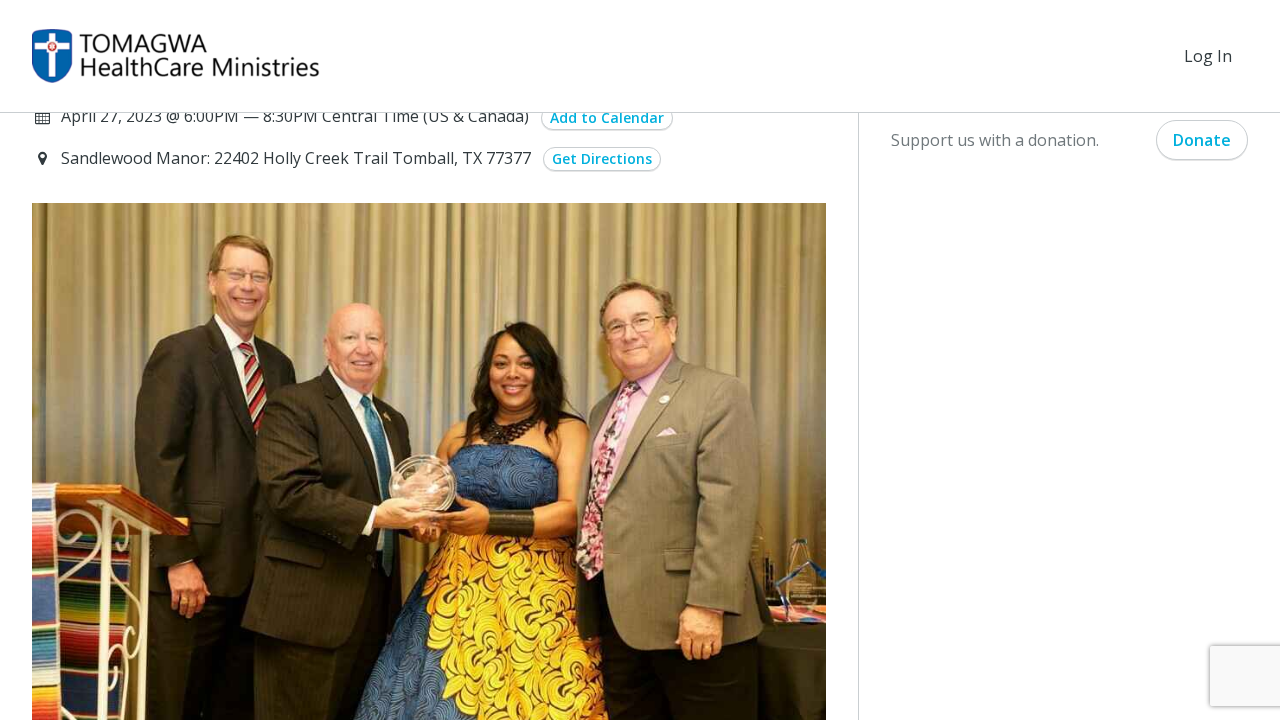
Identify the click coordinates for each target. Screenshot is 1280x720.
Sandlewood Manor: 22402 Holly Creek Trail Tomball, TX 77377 (298, 158)
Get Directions (602, 158)
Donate (1202, 140)
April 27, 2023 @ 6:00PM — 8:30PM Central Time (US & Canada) (295, 116)
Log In (1208, 56)
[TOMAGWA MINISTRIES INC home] (176, 56)
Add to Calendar (607, 117)
